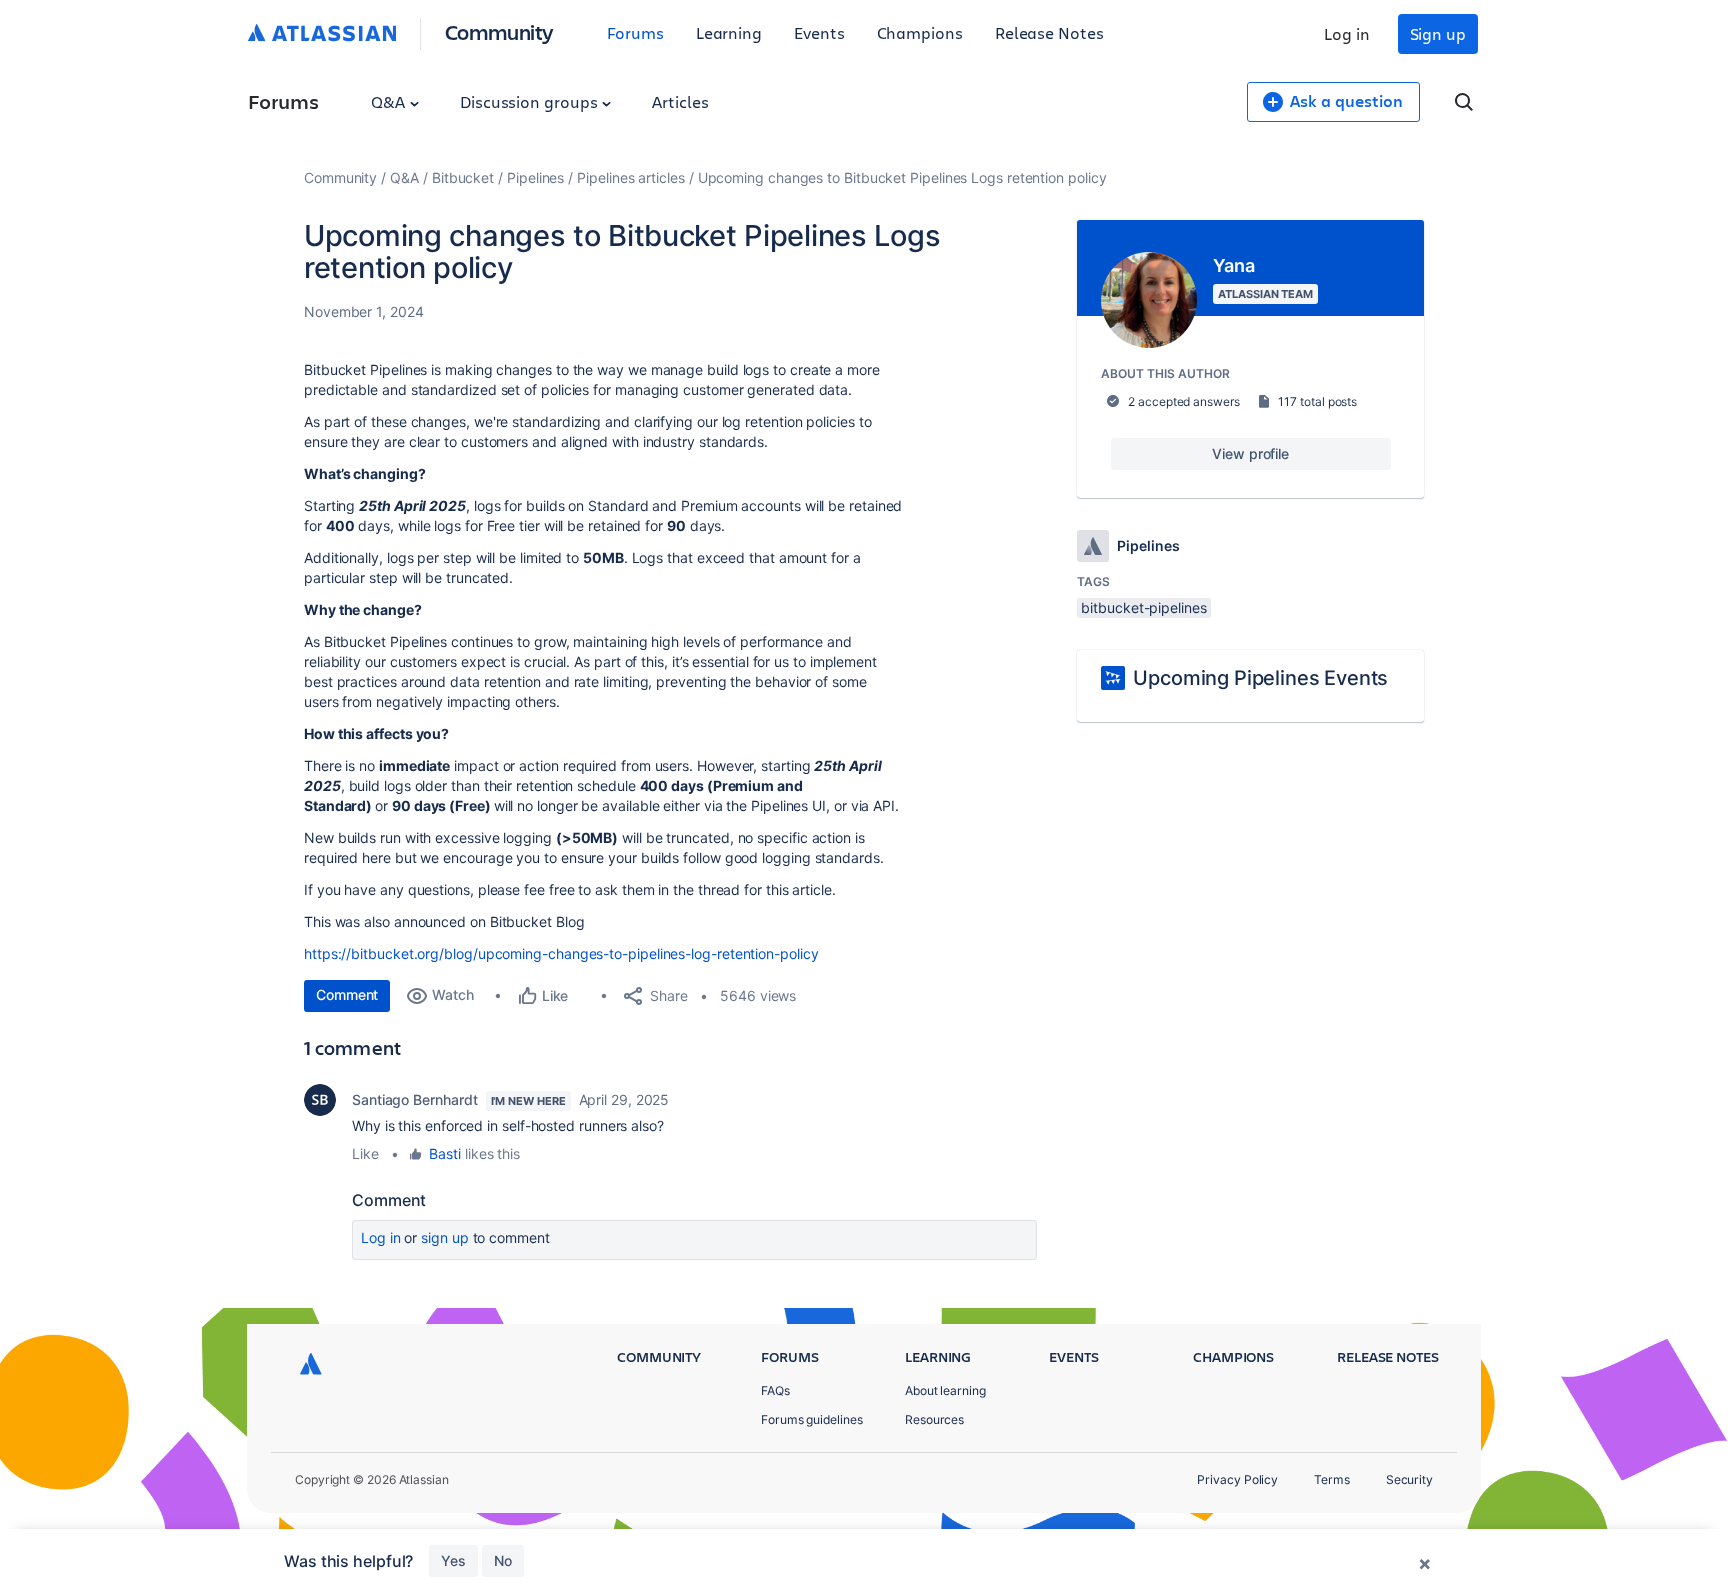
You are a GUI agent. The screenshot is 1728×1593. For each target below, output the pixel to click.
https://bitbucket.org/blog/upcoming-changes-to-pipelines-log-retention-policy (561, 953)
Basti (445, 1153)
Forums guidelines (812, 1419)
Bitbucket (463, 177)
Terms (1332, 1479)
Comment (347, 994)
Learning (729, 32)
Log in (1347, 33)
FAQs (775, 1390)
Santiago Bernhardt (415, 1099)
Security (1409, 1479)
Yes (453, 1560)
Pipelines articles (631, 177)
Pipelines (535, 177)
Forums (635, 32)
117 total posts (1317, 401)
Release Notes (1049, 32)
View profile (1250, 453)
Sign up (1438, 33)
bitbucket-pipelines (1143, 607)
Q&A (390, 101)
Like (365, 1153)
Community (499, 31)
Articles (680, 101)
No (503, 1560)
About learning (945, 1390)
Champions (920, 32)
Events (819, 32)
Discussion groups (531, 101)
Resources (934, 1419)
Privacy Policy (1237, 1479)
